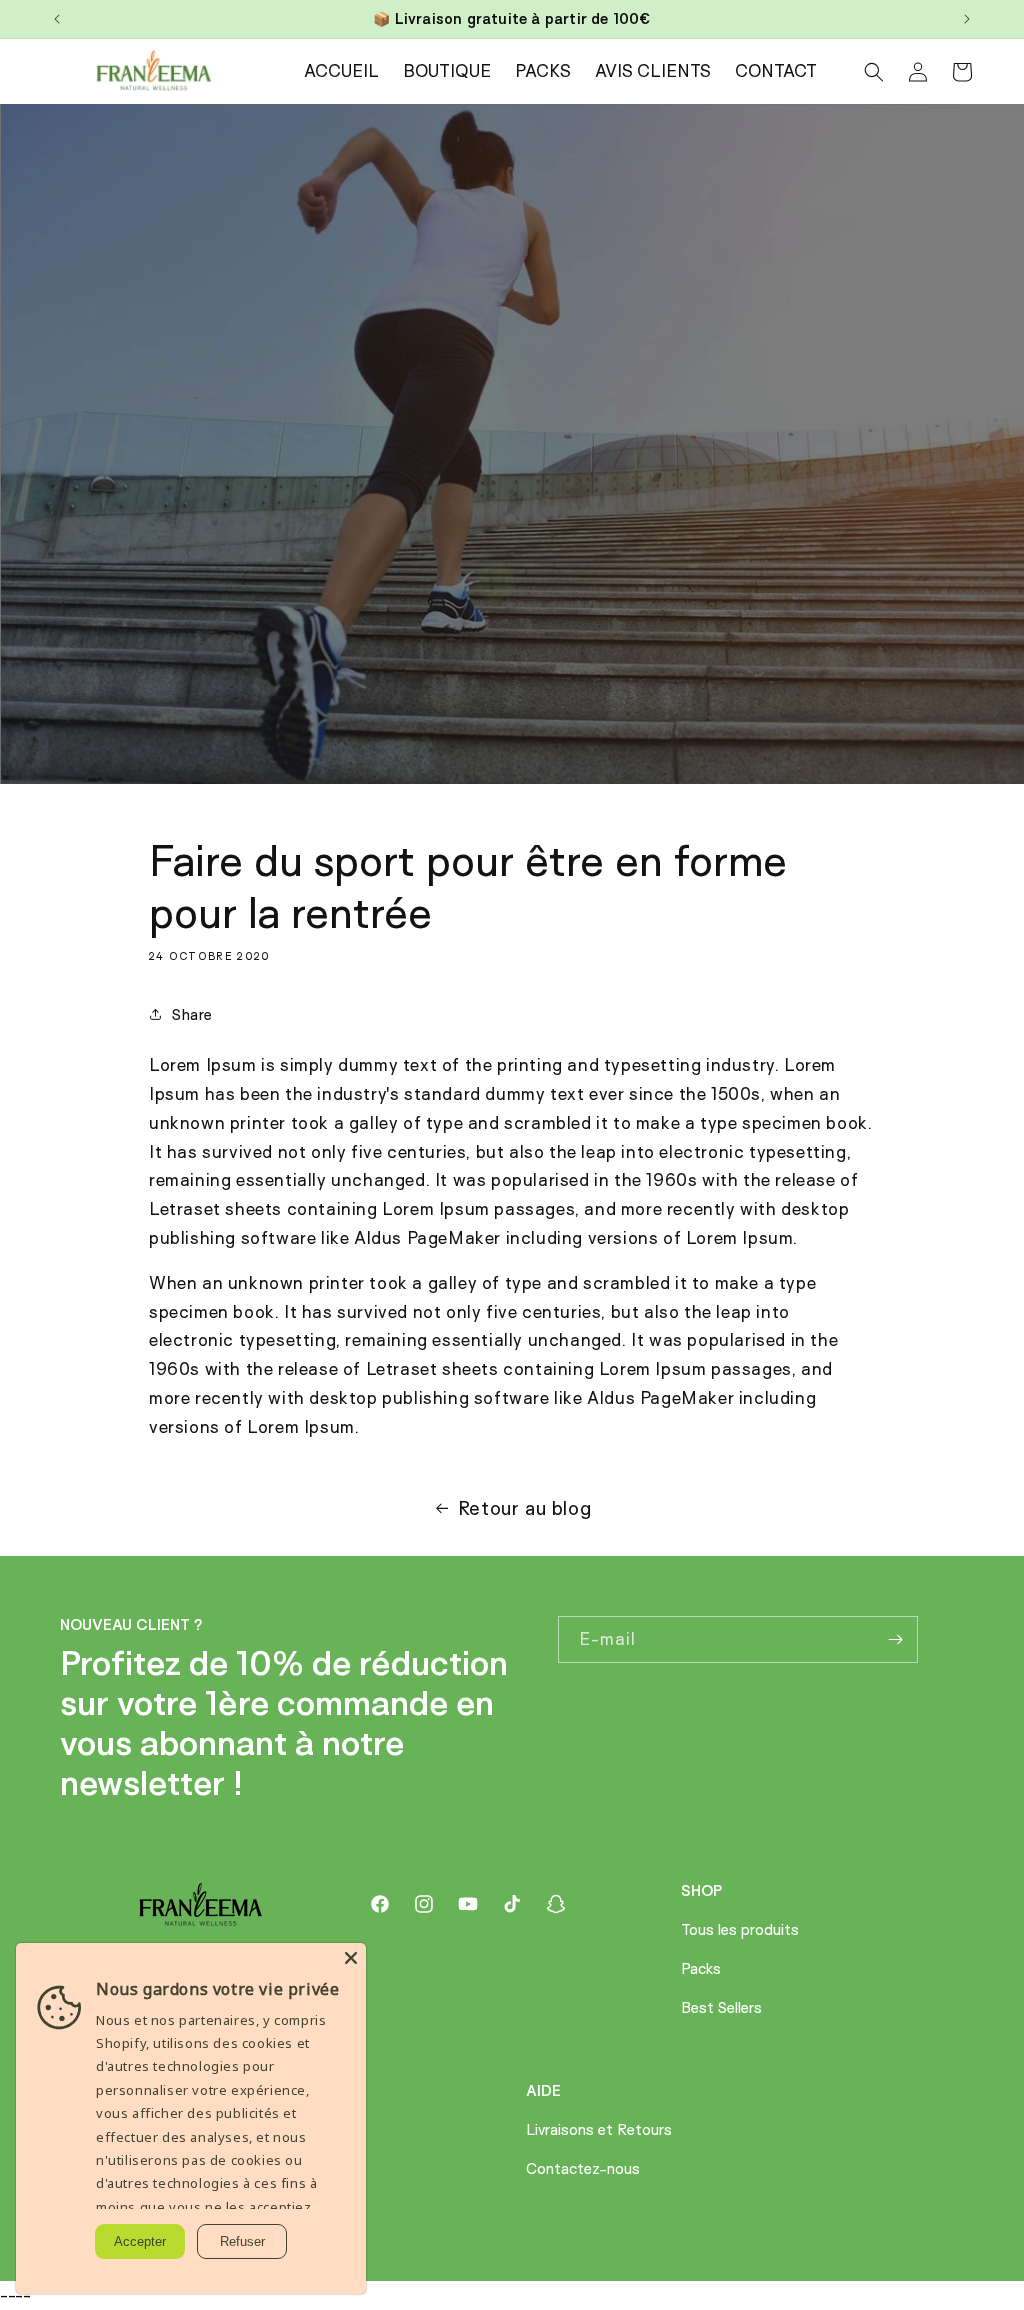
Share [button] (192, 1014)
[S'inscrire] (895, 1639)
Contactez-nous (583, 2168)
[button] (874, 72)
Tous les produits (740, 1929)
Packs (701, 1968)
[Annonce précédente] (57, 19)
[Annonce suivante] (967, 19)
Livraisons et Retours (599, 2129)
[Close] (351, 1958)
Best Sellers (721, 2007)
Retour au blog (524, 1508)
